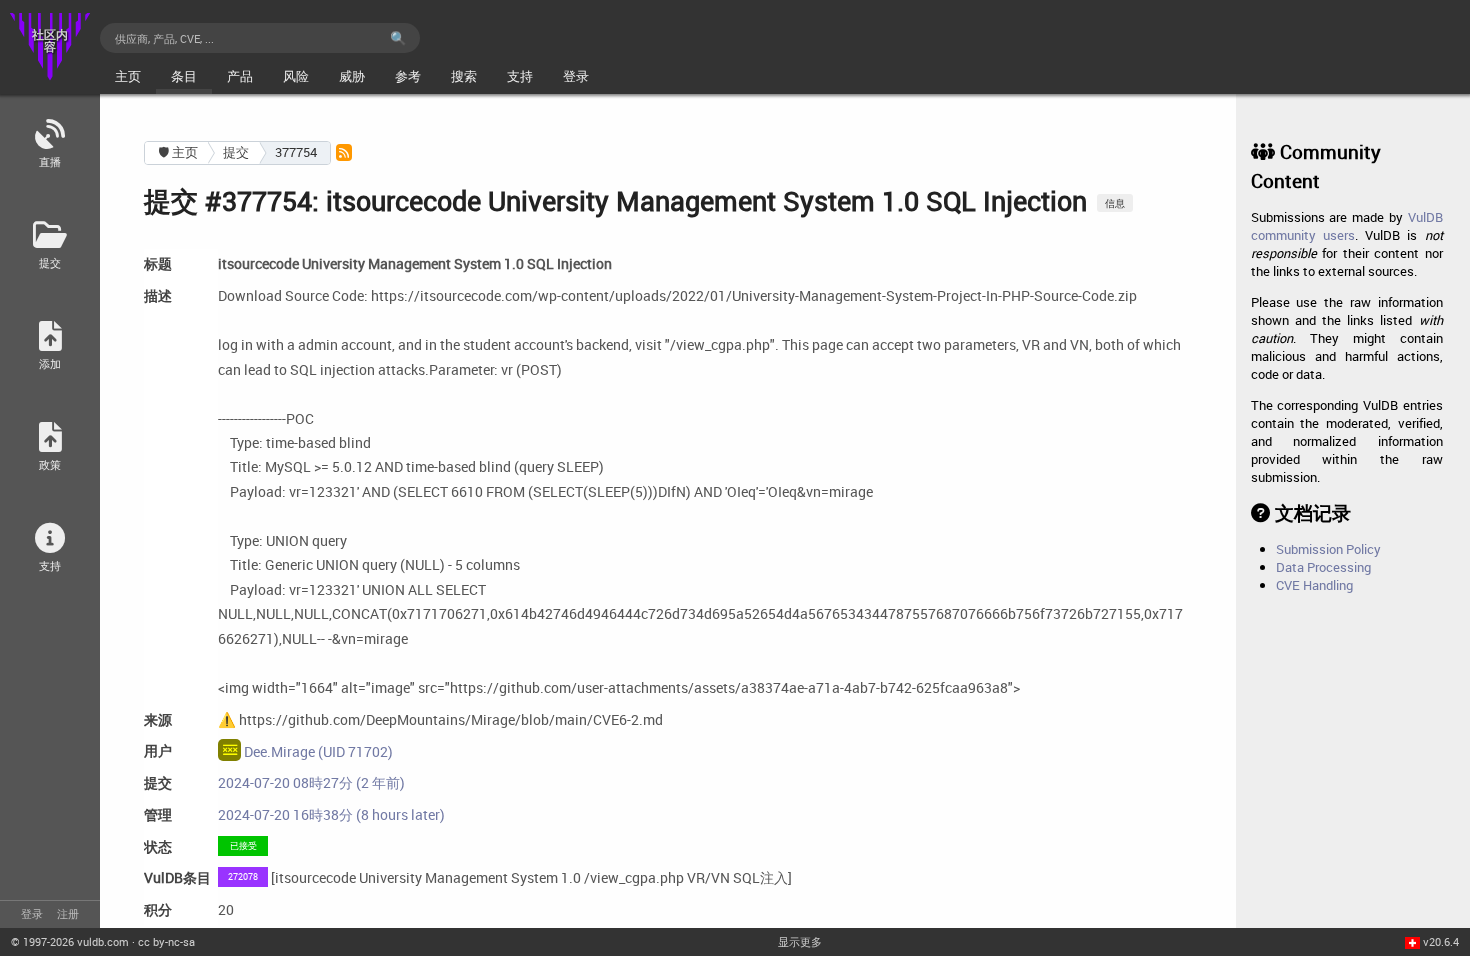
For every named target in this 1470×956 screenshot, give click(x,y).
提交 (236, 152)
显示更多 (800, 941)
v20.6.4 (1441, 941)
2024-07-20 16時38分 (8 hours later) (331, 814)
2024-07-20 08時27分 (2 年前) (311, 782)
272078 (243, 876)
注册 (68, 913)
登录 (32, 913)
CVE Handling (1314, 585)
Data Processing (1323, 567)
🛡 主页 (178, 152)
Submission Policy (1328, 549)
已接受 (243, 845)
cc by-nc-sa (166, 941)
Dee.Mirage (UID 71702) (317, 751)
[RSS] (344, 152)
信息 (1115, 203)
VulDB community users (1347, 226)
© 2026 (70, 941)
